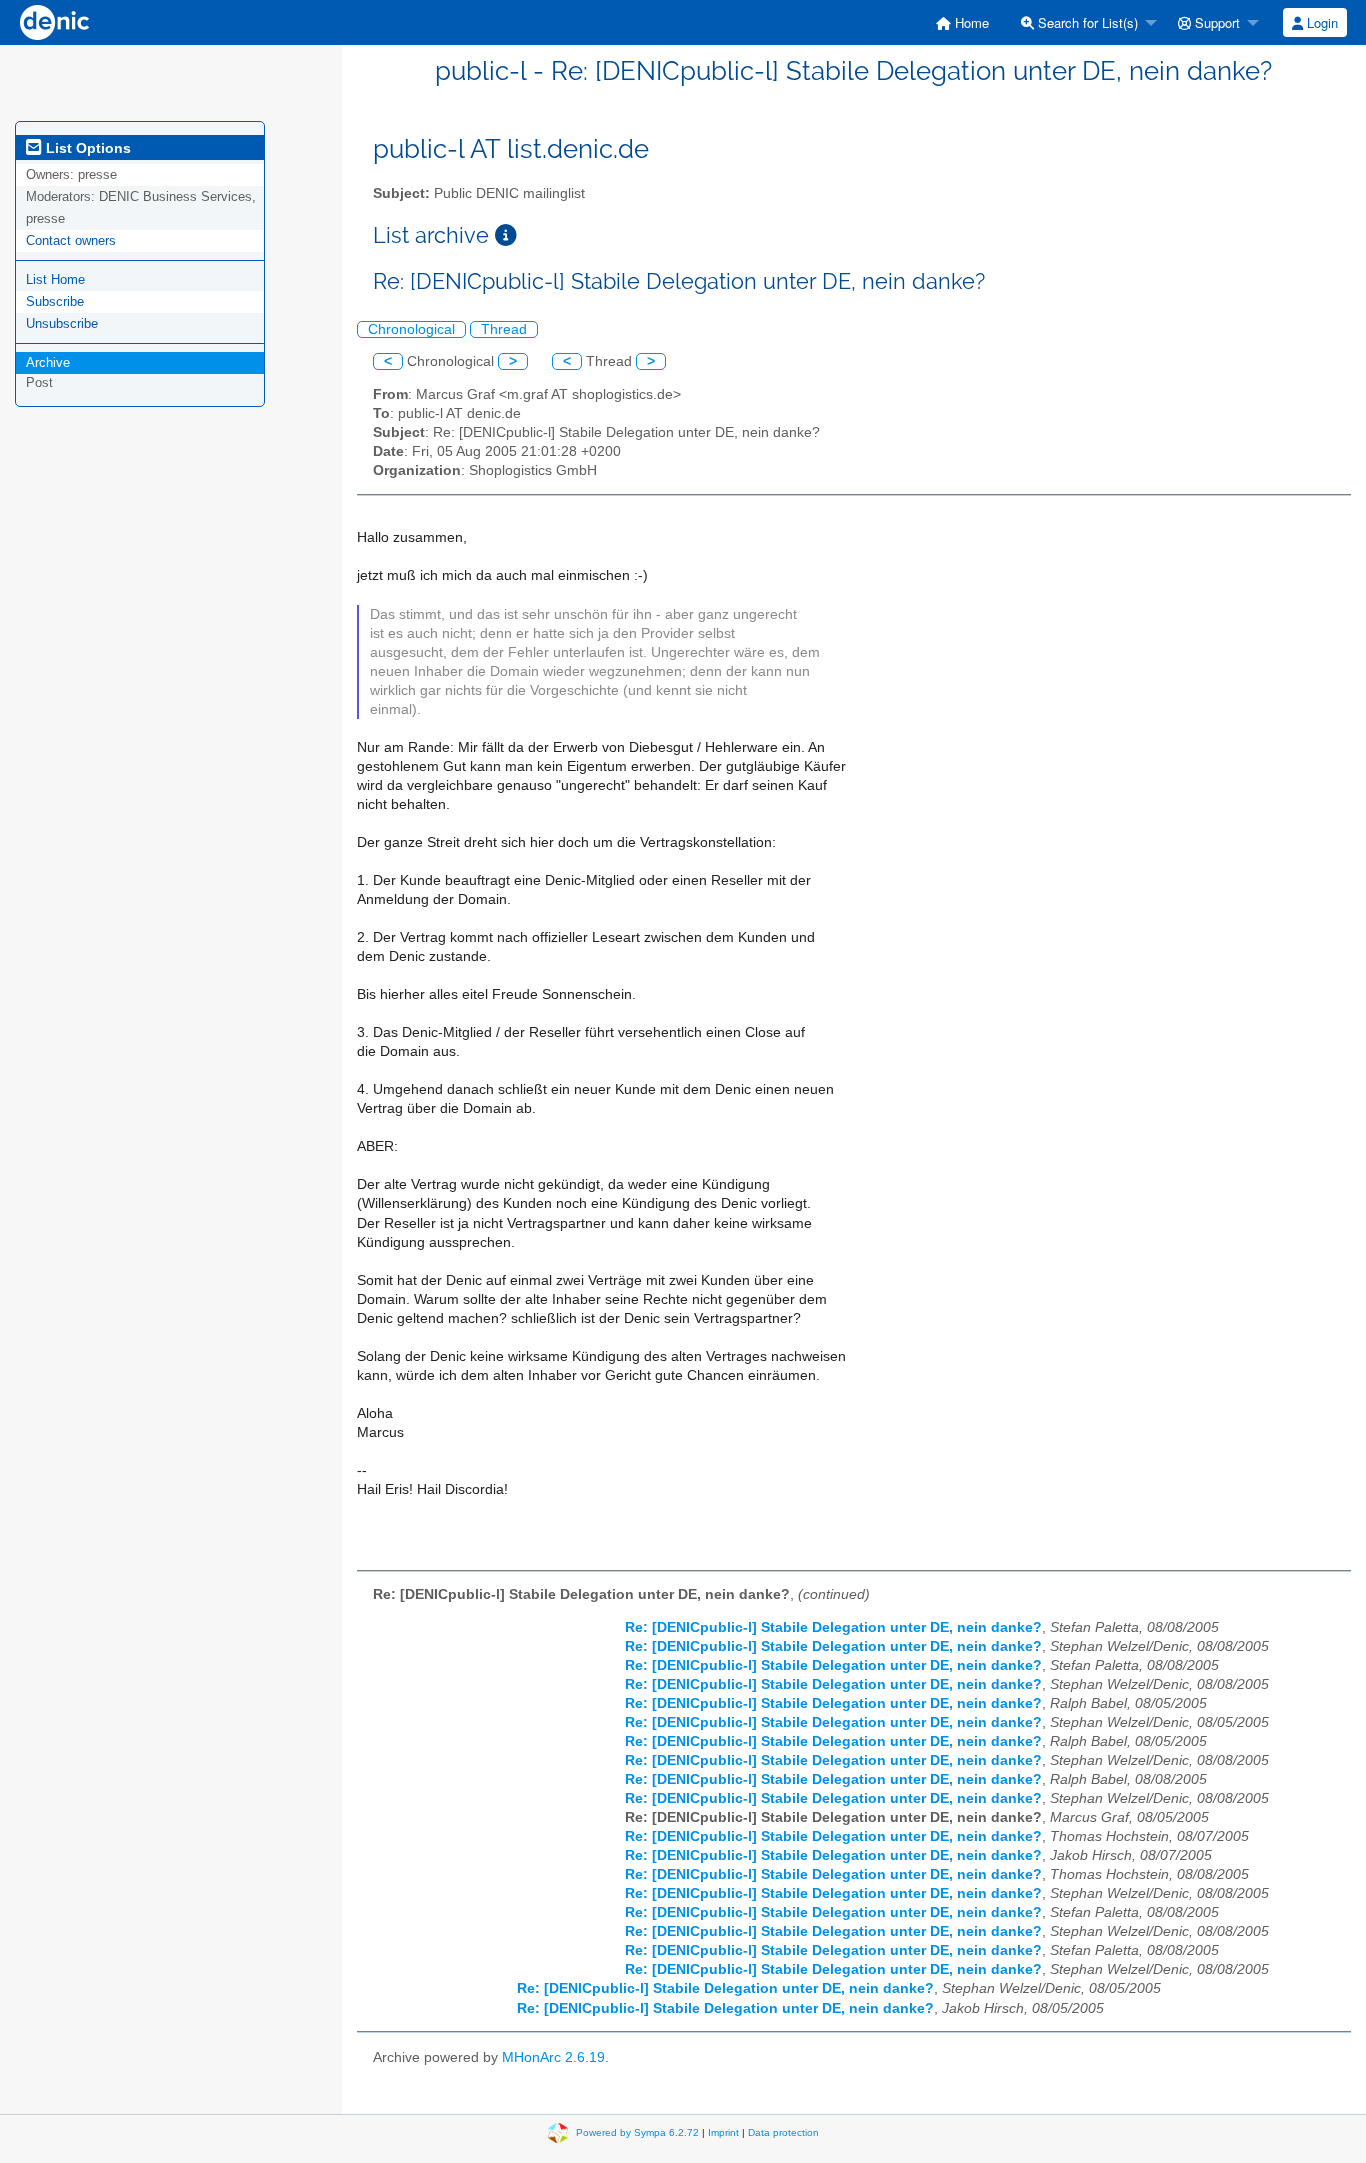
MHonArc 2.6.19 (553, 2057)
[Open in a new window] (506, 235)
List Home (55, 279)
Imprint (723, 2132)
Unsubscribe (62, 323)
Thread (504, 329)
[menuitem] (962, 22)
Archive (48, 362)
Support (1215, 22)
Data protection (783, 2132)
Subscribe (55, 301)
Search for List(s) (1086, 22)
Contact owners (71, 240)
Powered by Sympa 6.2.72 (637, 2132)
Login (1320, 22)
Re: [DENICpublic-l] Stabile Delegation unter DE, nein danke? (833, 1627)
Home (970, 22)
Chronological (411, 329)
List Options (86, 148)
